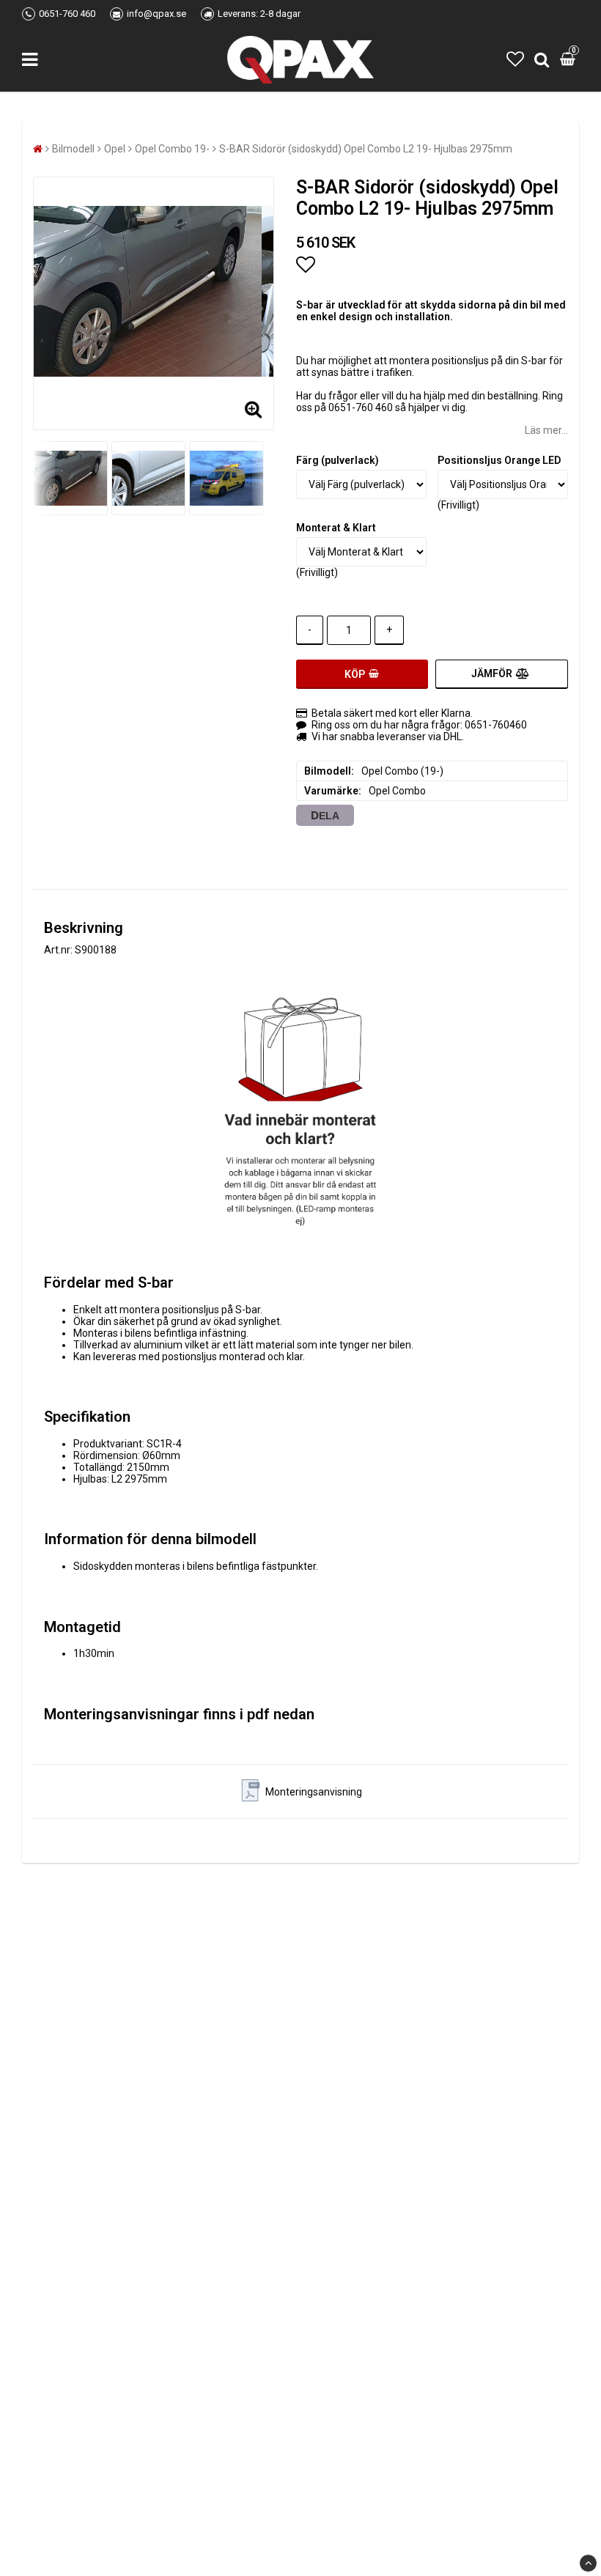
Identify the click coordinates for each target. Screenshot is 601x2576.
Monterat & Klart (336, 528)
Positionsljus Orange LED (499, 460)
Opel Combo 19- (172, 149)
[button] (515, 59)
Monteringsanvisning (314, 1792)
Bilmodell (73, 149)
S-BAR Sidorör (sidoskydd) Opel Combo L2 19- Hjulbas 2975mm (366, 149)
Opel (115, 149)
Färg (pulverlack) (338, 460)
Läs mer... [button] (546, 430)
